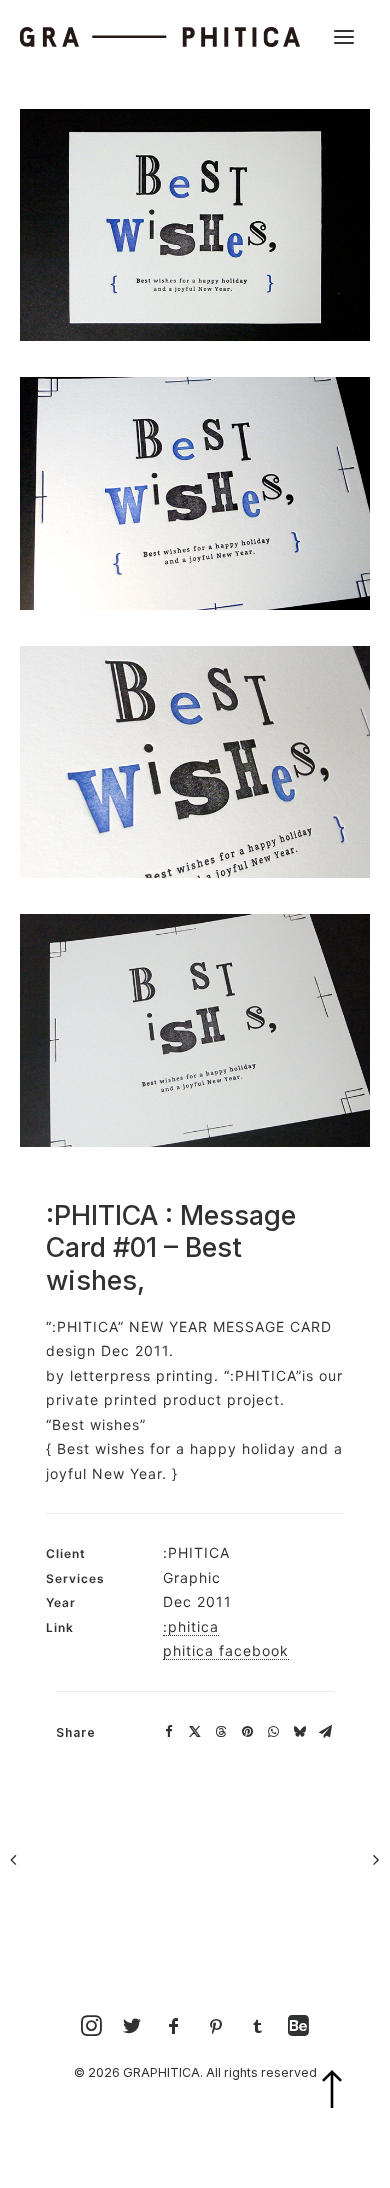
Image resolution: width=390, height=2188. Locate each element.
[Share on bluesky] (299, 1732)
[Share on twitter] (195, 1732)
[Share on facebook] (169, 1732)
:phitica (191, 1626)
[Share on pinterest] (247, 1732)
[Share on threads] (221, 1732)
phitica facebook (226, 1650)
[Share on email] (325, 1732)
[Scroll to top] (344, 2115)
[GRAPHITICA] (160, 37)
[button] (344, 37)
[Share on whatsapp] (273, 1732)
